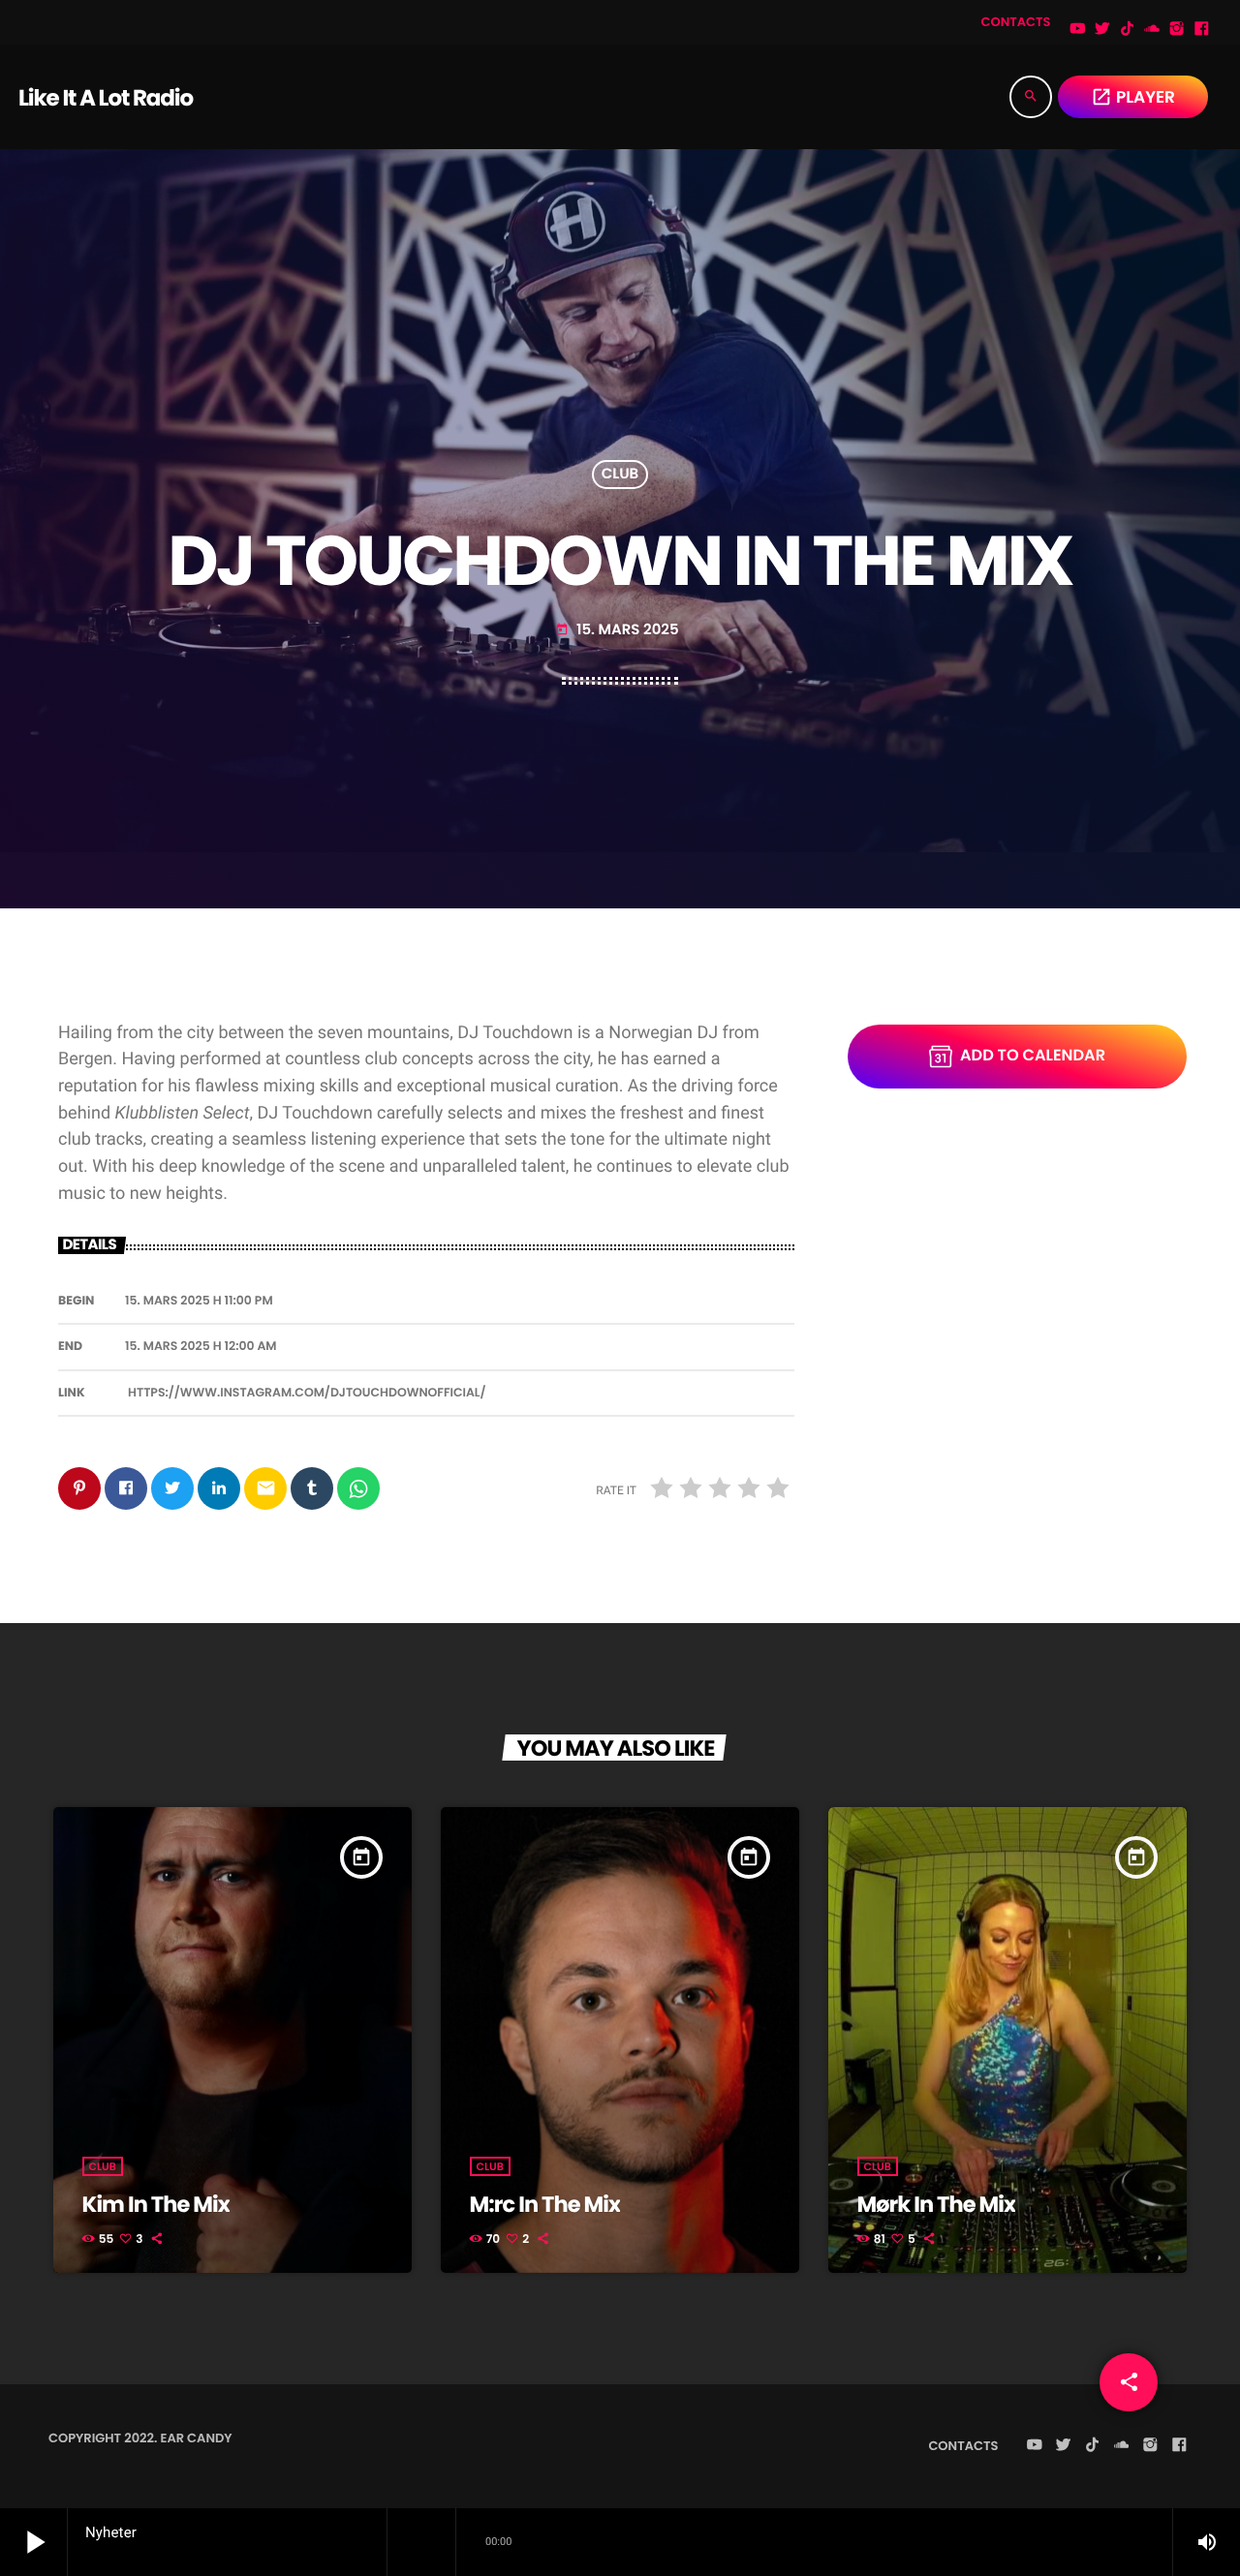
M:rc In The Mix (545, 2204)
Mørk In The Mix (937, 2204)
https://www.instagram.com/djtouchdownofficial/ (307, 1393)
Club (620, 475)
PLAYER (1133, 97)
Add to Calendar (1033, 1055)
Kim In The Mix (156, 2204)
